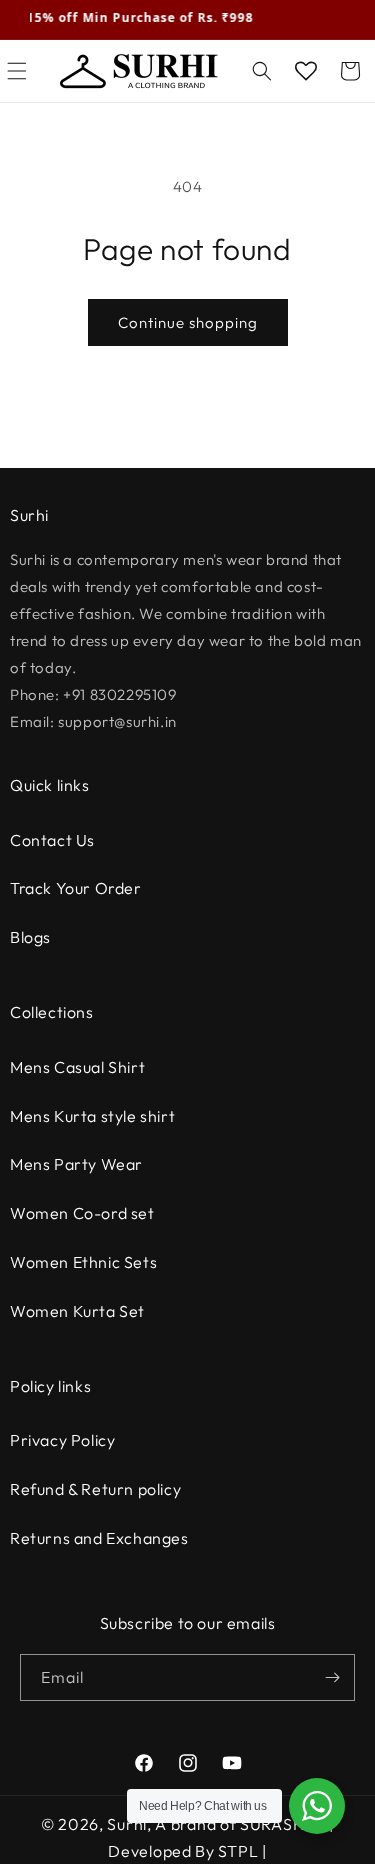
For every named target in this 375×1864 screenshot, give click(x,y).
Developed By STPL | (187, 1851)
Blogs (30, 937)
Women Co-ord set (82, 1213)
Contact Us (52, 840)
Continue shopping (188, 322)
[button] (262, 71)
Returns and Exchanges (99, 1538)
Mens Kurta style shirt (92, 1116)
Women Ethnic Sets (83, 1262)
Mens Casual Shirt (77, 1067)
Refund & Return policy (95, 1489)
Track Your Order (76, 888)
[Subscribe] (332, 1677)
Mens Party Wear (76, 1164)
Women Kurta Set (77, 1311)
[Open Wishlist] (306, 71)
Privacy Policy (62, 1440)
